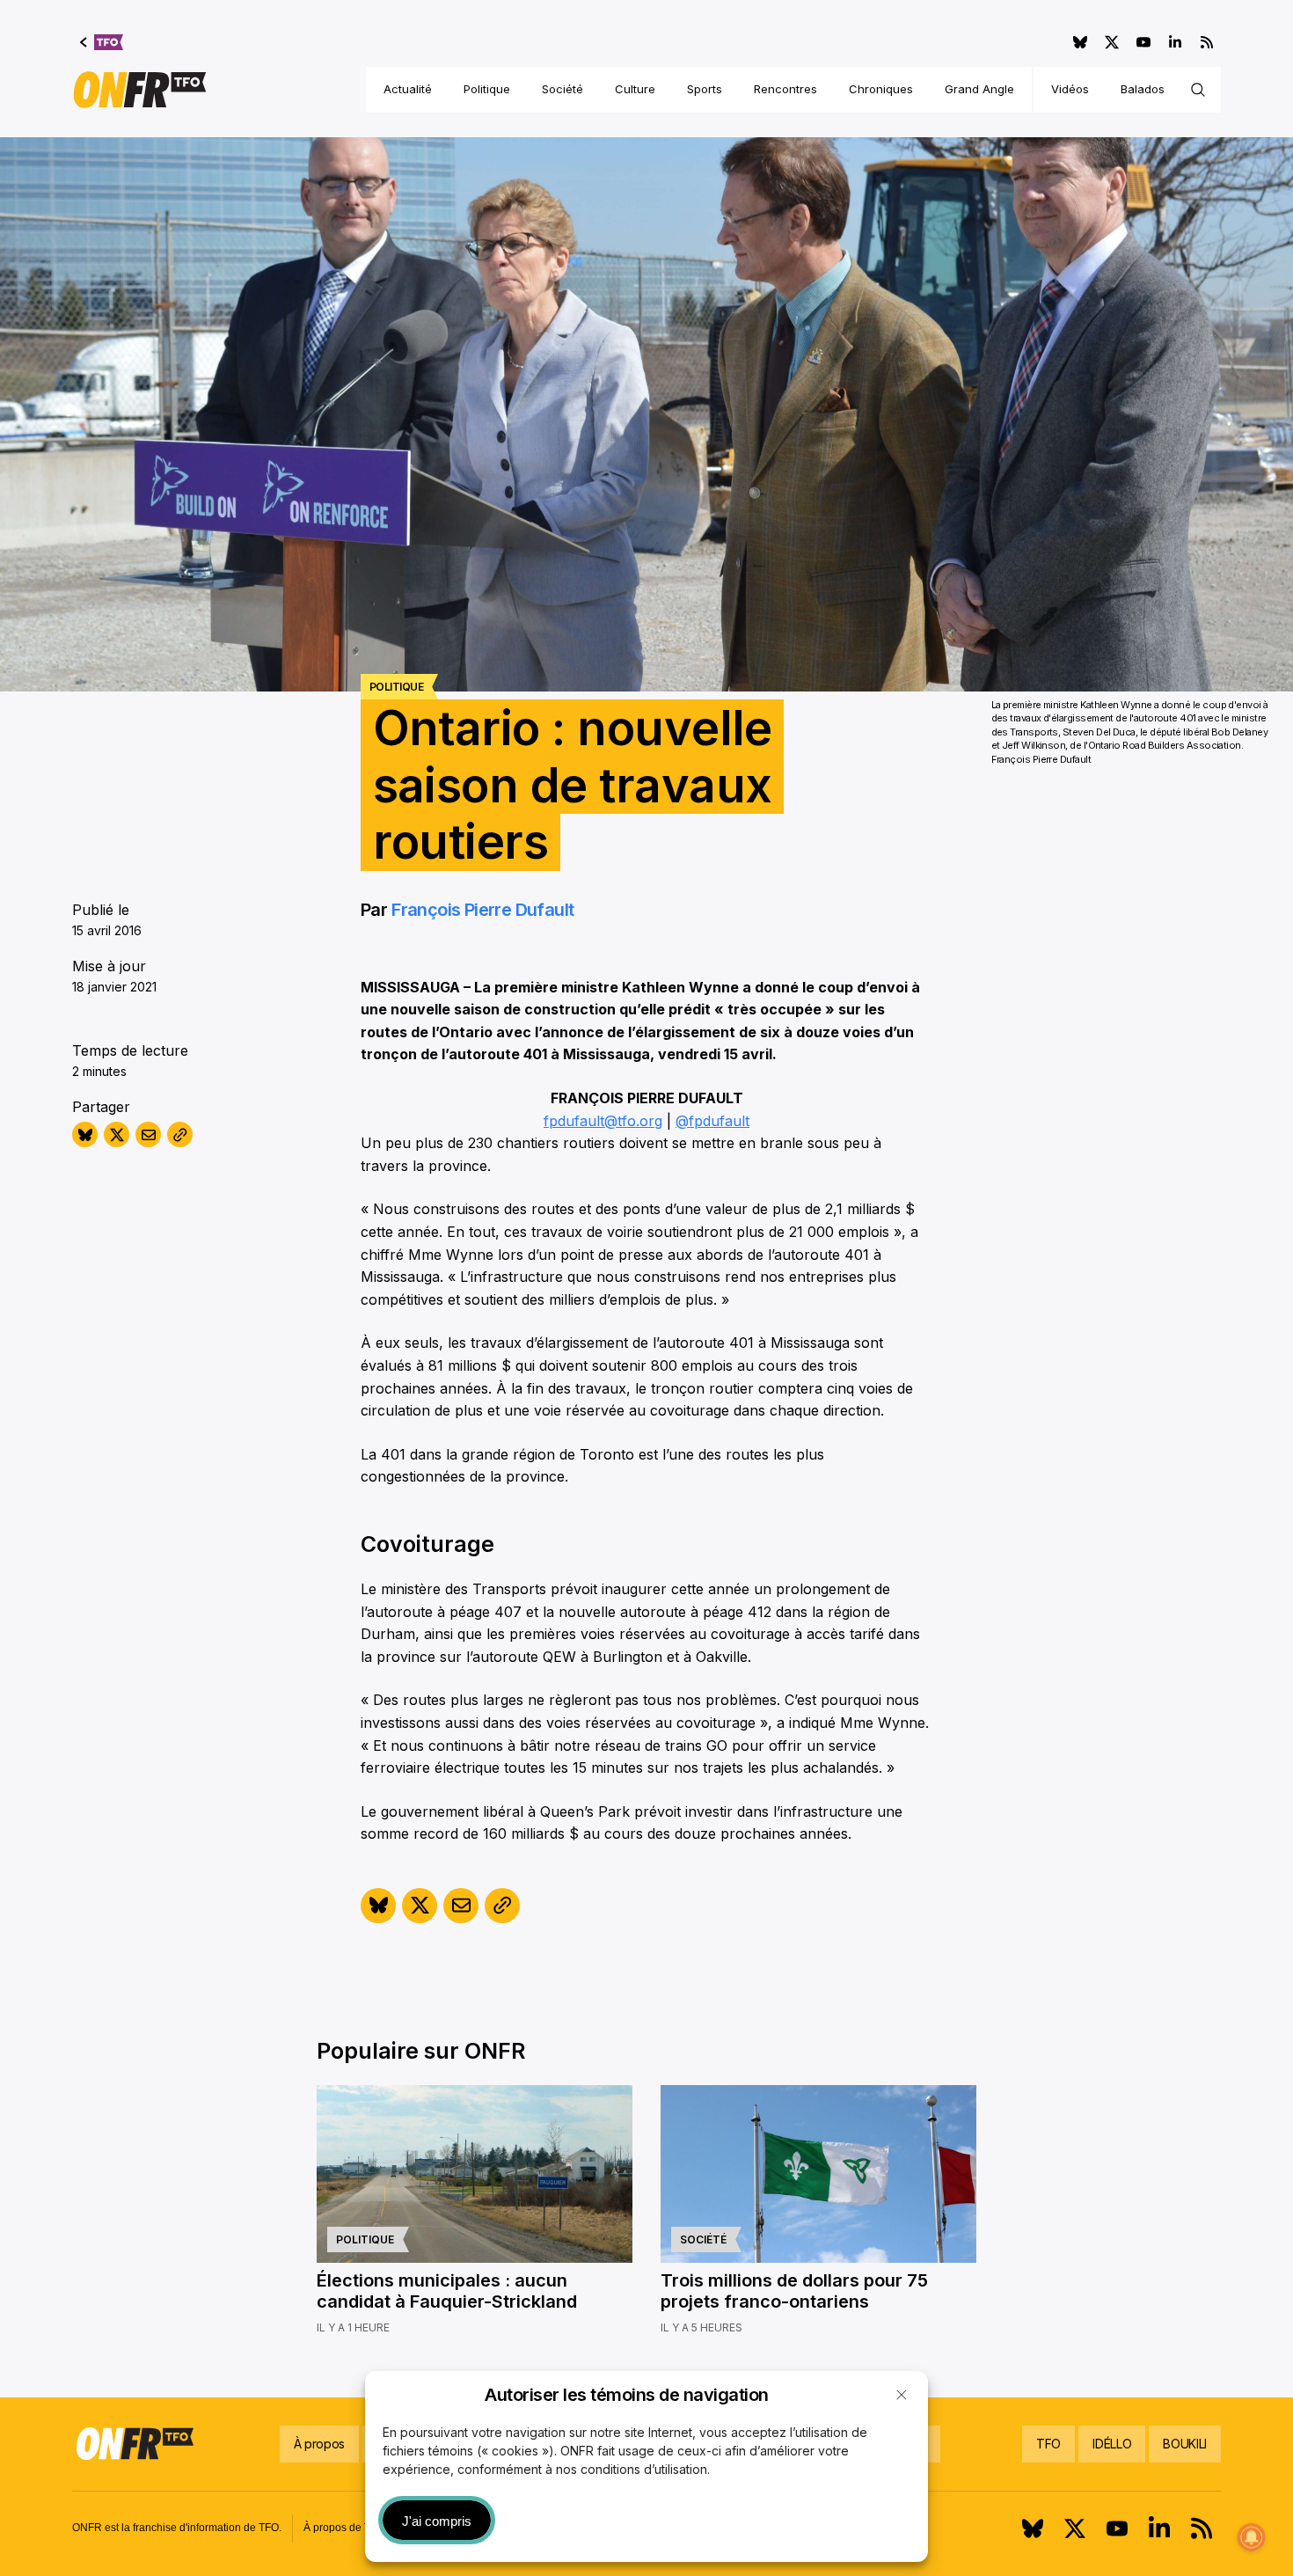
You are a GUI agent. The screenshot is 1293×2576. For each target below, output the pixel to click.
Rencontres (785, 89)
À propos (319, 2444)
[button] (902, 2395)
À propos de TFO (344, 2528)
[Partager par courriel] (148, 1134)
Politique (487, 89)
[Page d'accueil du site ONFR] (140, 90)
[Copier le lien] (180, 1134)
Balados (1143, 89)
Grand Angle (979, 89)
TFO (1048, 2444)
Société (562, 89)
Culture (635, 89)
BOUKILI (1185, 2444)
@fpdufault (712, 1121)
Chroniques (881, 89)
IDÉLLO (1112, 2444)
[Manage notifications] (1252, 2537)
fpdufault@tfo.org (603, 1121)
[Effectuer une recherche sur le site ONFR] (1198, 90)
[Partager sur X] (117, 1134)
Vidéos (1070, 89)
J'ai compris (437, 2521)
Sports (705, 89)
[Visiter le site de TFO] (102, 42)
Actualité (408, 89)
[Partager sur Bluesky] (85, 1134)
